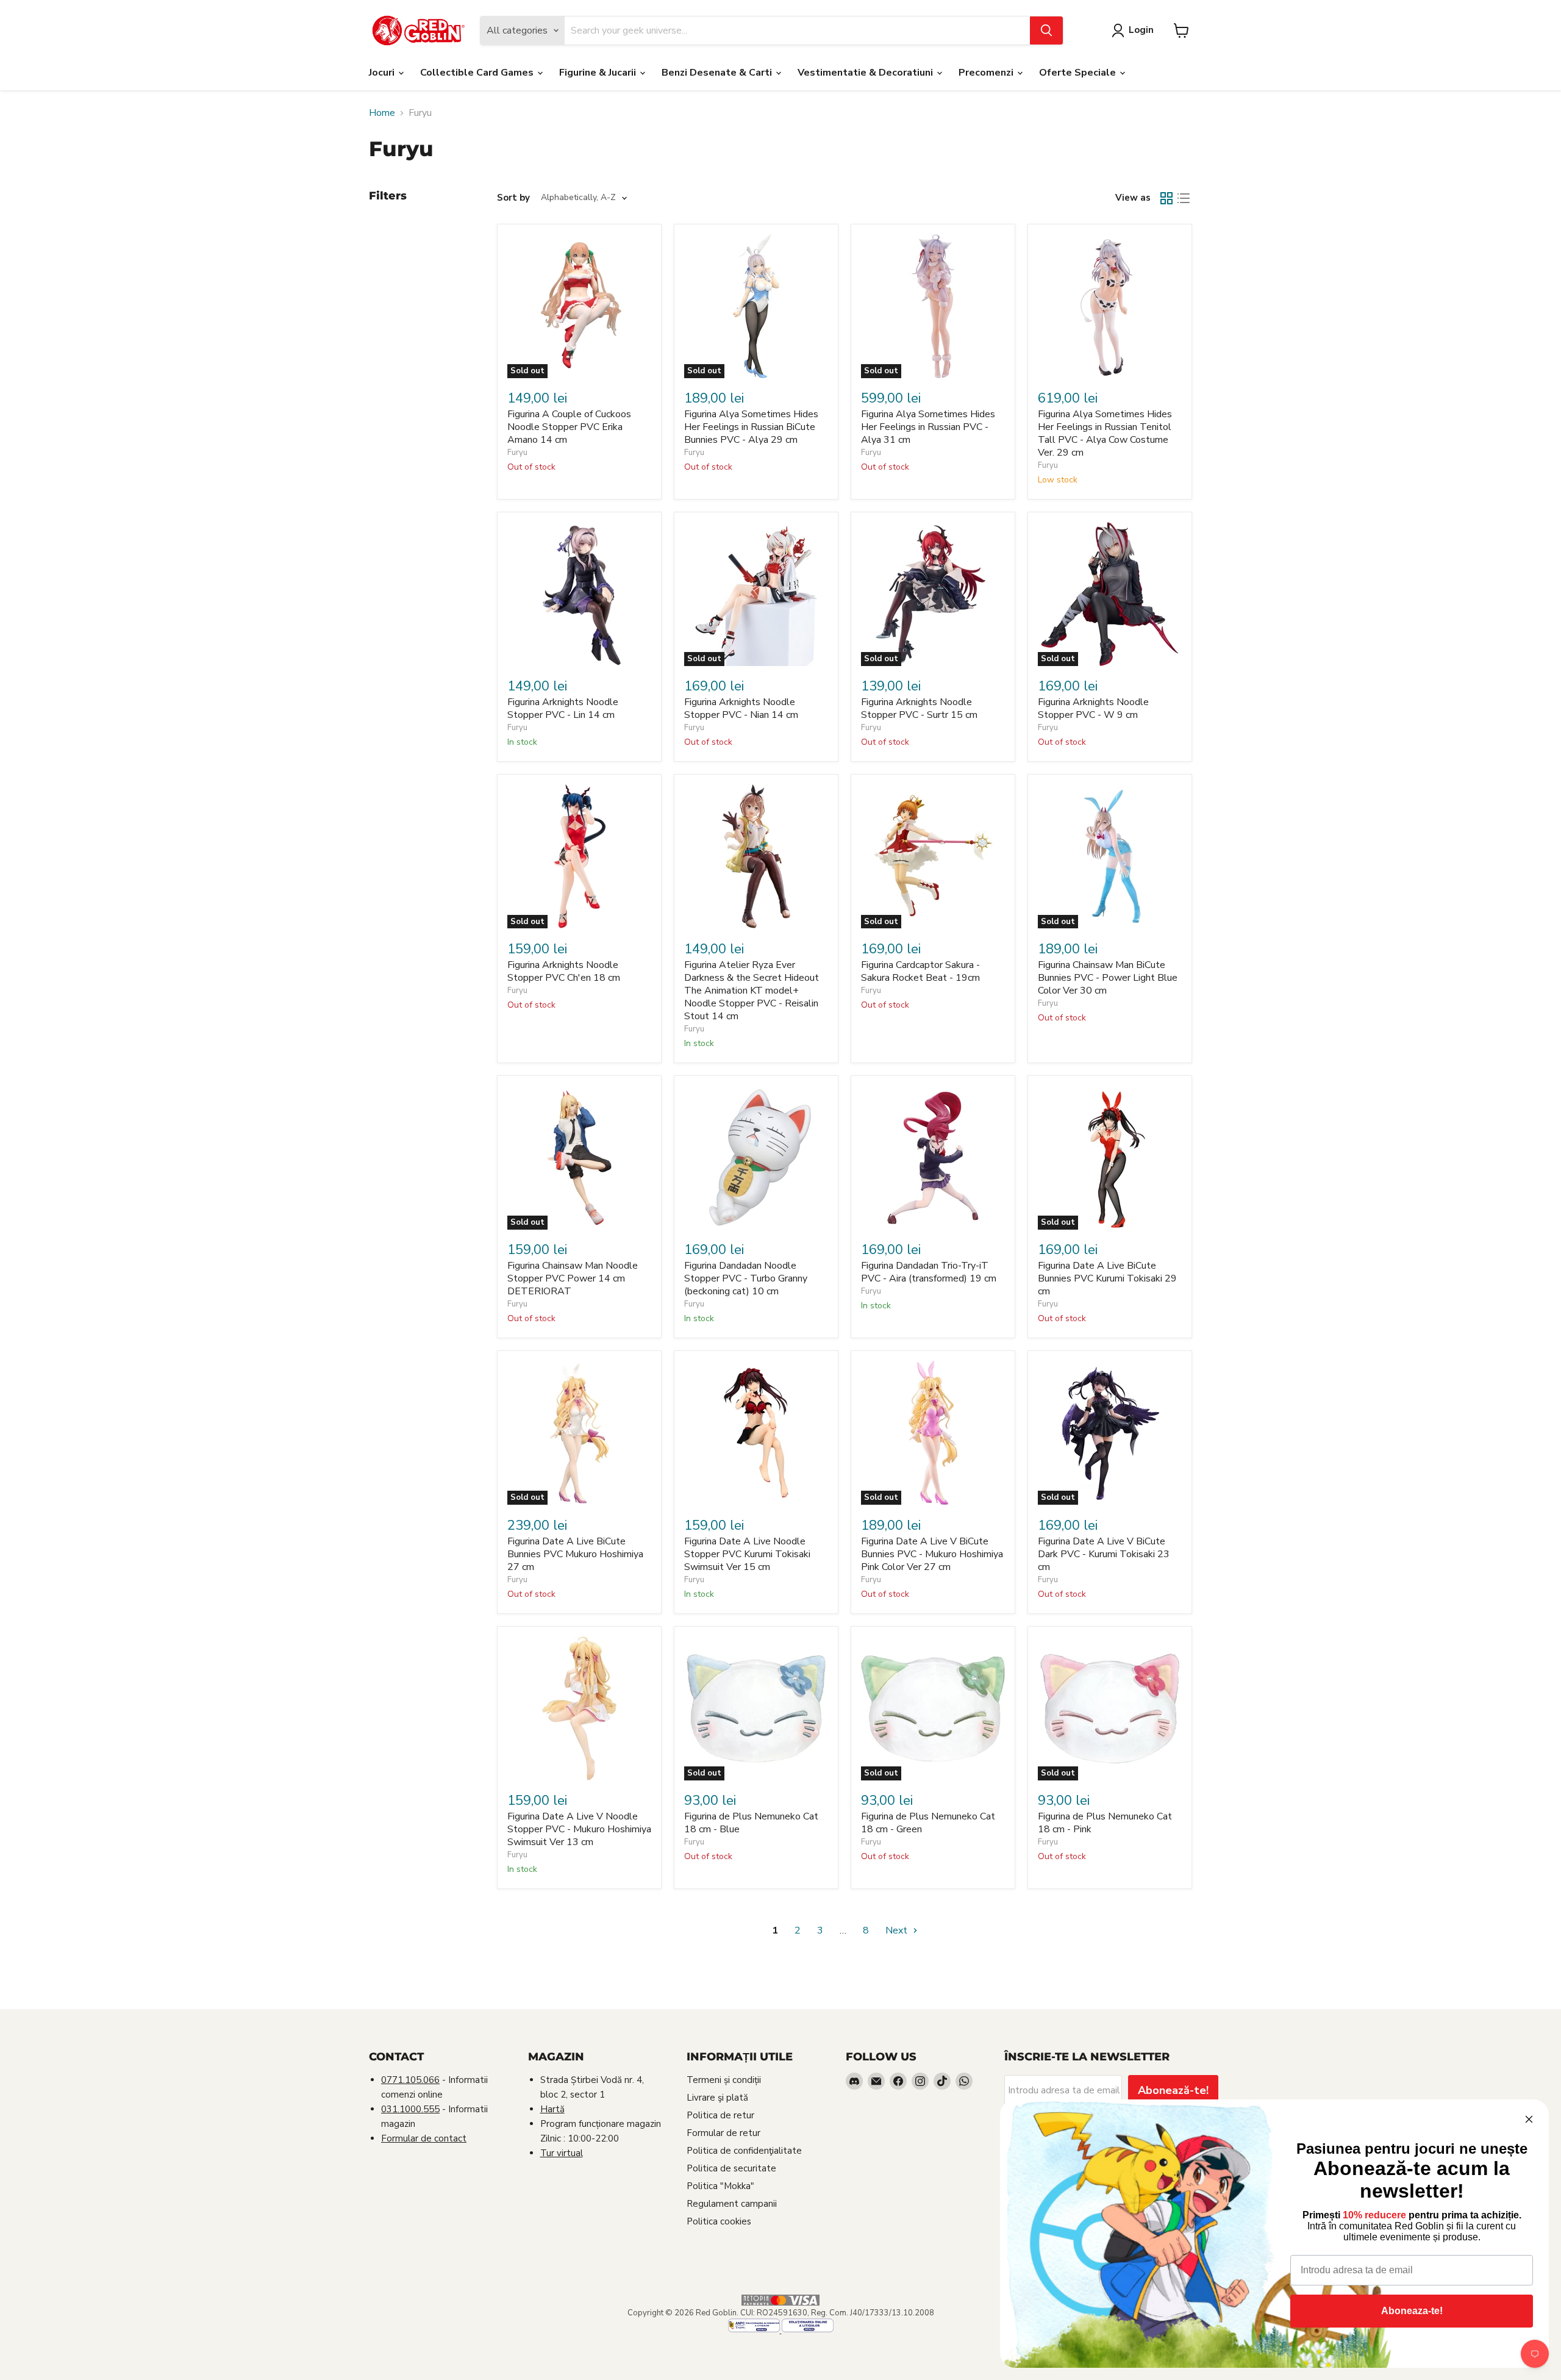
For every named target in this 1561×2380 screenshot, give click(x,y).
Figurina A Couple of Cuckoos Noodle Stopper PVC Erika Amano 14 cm (569, 427)
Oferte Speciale (1079, 73)
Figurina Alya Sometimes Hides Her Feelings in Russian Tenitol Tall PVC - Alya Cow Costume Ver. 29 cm (1105, 433)
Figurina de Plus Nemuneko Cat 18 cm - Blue (751, 1823)
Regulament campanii (732, 2204)
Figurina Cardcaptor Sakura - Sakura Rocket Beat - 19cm (920, 971)
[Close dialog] (1529, 2119)
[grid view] (1166, 198)
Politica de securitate (731, 2168)
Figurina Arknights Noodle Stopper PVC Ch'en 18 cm (564, 971)
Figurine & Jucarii (599, 73)
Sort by (513, 198)
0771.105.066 (410, 2080)
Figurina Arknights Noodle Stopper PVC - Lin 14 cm (563, 708)
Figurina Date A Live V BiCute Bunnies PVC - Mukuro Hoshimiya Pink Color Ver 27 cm (932, 1554)
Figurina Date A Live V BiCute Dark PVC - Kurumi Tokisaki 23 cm (1104, 1554)
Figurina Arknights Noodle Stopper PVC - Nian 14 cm (741, 708)
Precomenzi (987, 73)
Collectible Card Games (478, 73)
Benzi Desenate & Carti (718, 73)
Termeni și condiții (724, 2080)
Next (898, 1930)
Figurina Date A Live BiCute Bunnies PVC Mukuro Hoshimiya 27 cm (575, 1554)
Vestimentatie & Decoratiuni (866, 73)
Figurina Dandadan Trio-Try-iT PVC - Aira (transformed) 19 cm (929, 1272)
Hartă (552, 2109)
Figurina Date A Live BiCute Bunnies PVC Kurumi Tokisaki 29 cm (1107, 1278)
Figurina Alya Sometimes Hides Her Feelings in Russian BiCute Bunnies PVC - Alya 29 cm (751, 427)
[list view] (1184, 198)
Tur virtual (562, 2153)
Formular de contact (424, 2138)
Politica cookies (719, 2221)
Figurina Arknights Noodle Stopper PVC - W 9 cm (1093, 708)
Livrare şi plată (717, 2098)
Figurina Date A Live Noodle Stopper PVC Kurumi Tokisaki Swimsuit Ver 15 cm (747, 1554)
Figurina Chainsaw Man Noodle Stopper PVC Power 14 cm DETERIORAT (573, 1278)
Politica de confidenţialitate (744, 2151)
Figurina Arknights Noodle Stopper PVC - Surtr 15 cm (919, 708)
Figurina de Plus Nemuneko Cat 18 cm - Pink (1105, 1823)
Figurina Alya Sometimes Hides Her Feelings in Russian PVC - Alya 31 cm (928, 427)
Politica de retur (720, 2115)
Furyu (517, 453)
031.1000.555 (410, 2109)
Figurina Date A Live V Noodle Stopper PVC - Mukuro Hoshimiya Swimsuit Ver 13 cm (579, 1829)
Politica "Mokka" (720, 2186)
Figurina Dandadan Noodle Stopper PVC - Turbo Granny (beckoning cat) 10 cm (746, 1278)
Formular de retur (723, 2133)
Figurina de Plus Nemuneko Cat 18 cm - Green (928, 1823)
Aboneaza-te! (1412, 2311)
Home (382, 113)
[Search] (1046, 30)
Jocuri (383, 73)
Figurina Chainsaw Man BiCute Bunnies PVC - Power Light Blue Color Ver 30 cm (1108, 978)
